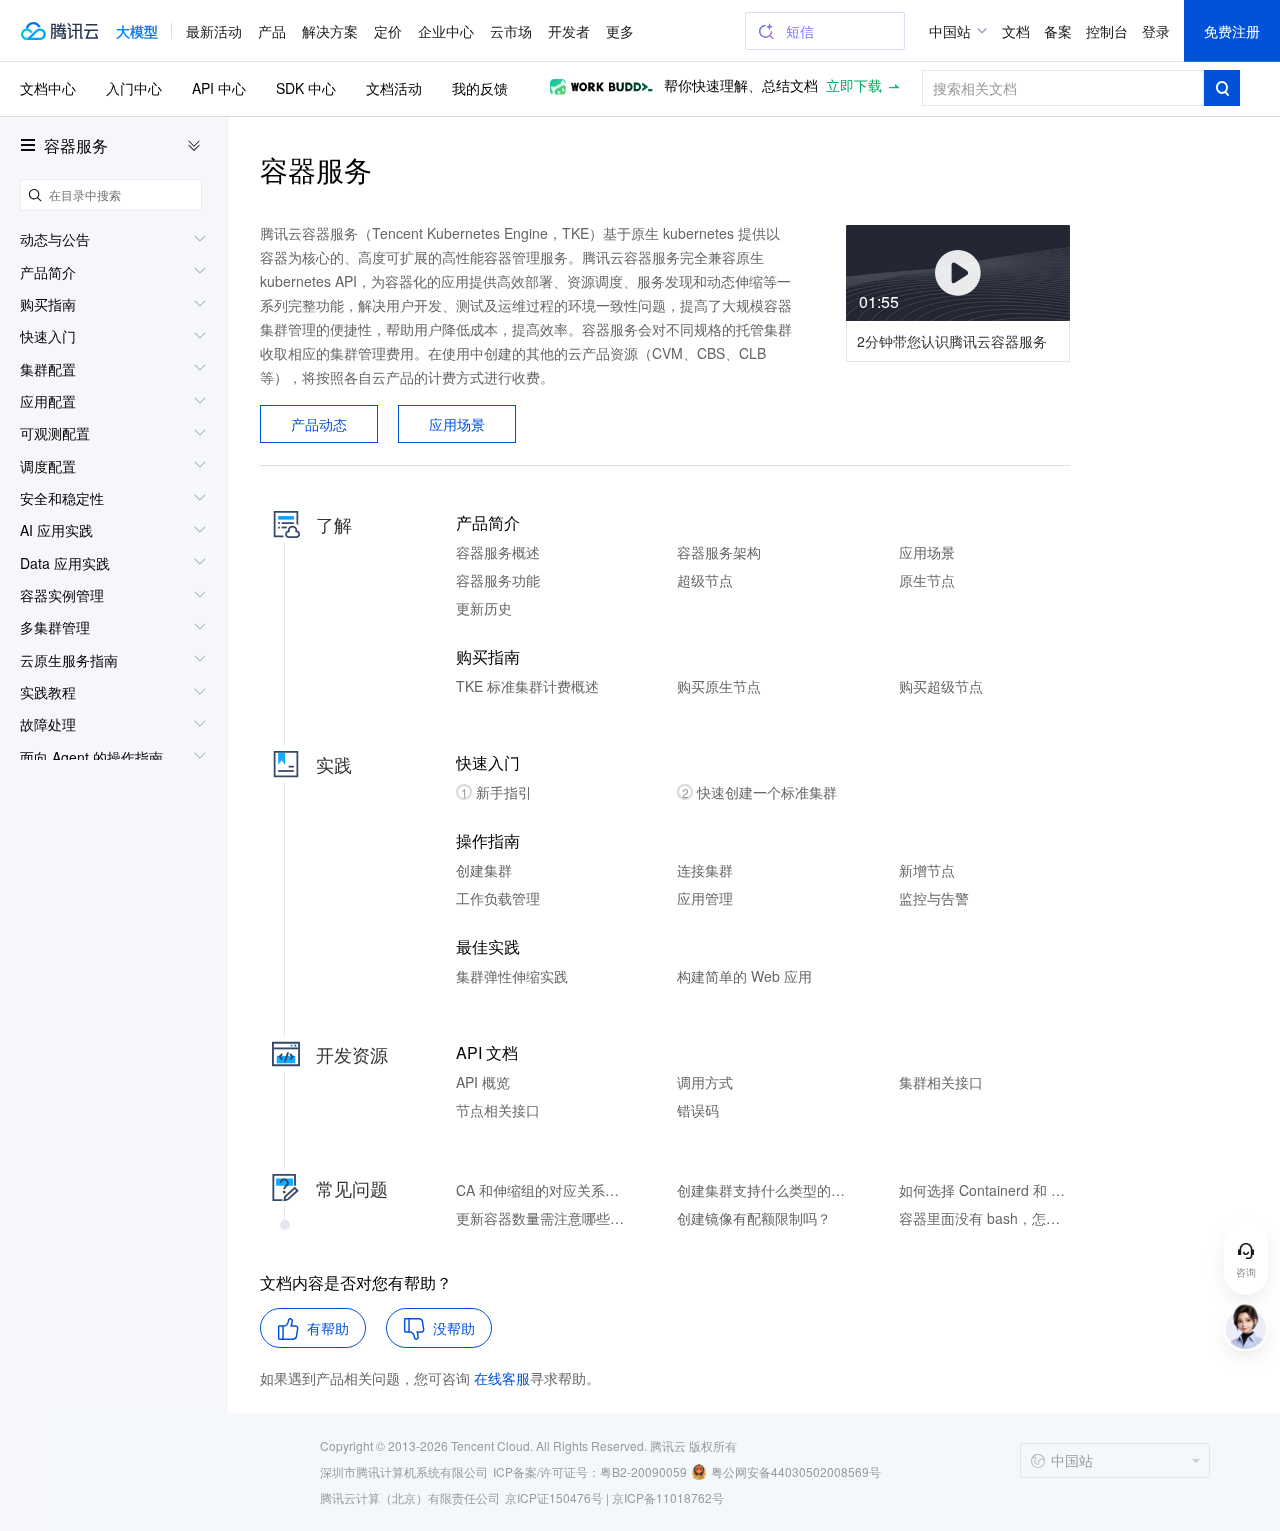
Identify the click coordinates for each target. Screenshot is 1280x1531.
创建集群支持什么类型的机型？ (762, 1190)
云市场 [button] (511, 31)
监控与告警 (934, 898)
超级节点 (705, 580)
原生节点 (927, 580)
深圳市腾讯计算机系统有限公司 (404, 1471)
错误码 (698, 1110)
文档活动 (394, 88)
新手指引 (497, 792)
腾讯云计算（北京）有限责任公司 (410, 1497)
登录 (1156, 31)
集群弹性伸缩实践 (512, 976)
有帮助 (328, 1328)
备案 (1058, 31)
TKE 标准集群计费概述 (527, 686)
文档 (1016, 31)
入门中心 (134, 88)
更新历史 (484, 608)
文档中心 (48, 88)
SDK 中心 (306, 88)
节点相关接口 (498, 1110)
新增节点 (927, 870)
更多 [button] (620, 31)
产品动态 (319, 424)
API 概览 (483, 1082)
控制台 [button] (1107, 31)
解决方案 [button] (330, 31)
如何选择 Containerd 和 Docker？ (984, 1190)
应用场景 (457, 424)
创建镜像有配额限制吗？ (754, 1218)
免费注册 (1232, 31)
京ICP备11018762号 (668, 1497)
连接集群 (705, 870)
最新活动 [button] (214, 31)
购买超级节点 (941, 686)
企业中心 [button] (446, 31)
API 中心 (219, 88)
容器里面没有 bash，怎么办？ (984, 1218)
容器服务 (76, 146)
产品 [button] (272, 31)
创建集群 (484, 870)
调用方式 (705, 1082)
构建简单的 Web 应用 (744, 976)
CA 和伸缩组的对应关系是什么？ (541, 1190)
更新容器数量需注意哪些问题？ (541, 1218)
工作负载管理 (498, 898)
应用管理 (705, 898)
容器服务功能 (498, 580)
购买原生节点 (719, 686)
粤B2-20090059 (643, 1471)
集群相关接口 (941, 1082)
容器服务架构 (719, 552)
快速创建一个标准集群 (760, 792)
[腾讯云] (59, 31)
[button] (137, 31)
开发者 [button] (569, 31)
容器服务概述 (498, 552)
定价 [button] (388, 31)
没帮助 (454, 1328)
